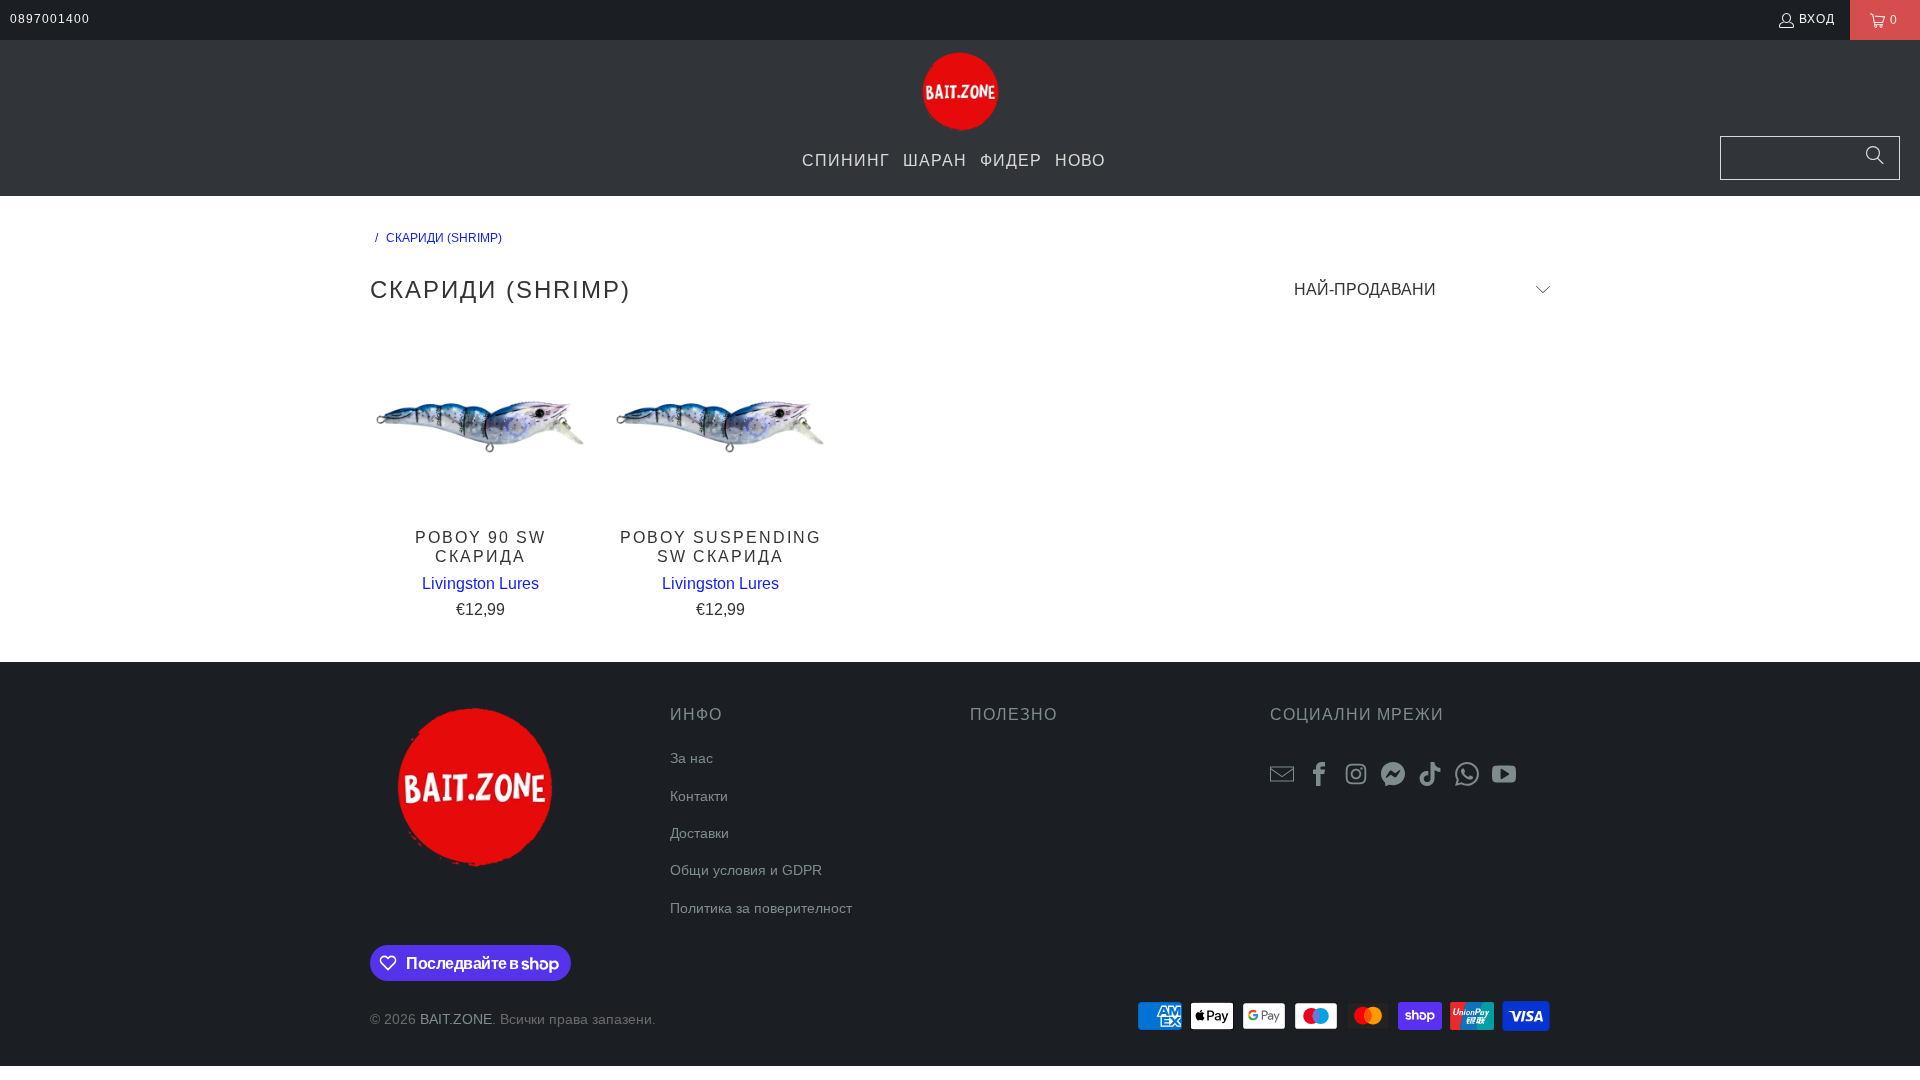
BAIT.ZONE (456, 1019)
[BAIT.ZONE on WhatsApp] (1467, 773)
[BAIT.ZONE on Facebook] (1319, 773)
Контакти (699, 796)
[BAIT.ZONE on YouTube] (1504, 773)
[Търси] (1875, 158)
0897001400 (50, 19)
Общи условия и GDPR (746, 870)
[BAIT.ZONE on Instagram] (1356, 773)
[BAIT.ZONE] (960, 93)
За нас (691, 758)
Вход (1817, 19)
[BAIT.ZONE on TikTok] (1430, 773)
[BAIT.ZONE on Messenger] (1393, 773)
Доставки (699, 833)
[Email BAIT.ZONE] (1282, 773)
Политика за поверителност (761, 908)
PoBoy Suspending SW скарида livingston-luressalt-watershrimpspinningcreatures (720, 425)
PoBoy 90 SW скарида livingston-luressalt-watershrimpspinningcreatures (480, 425)
